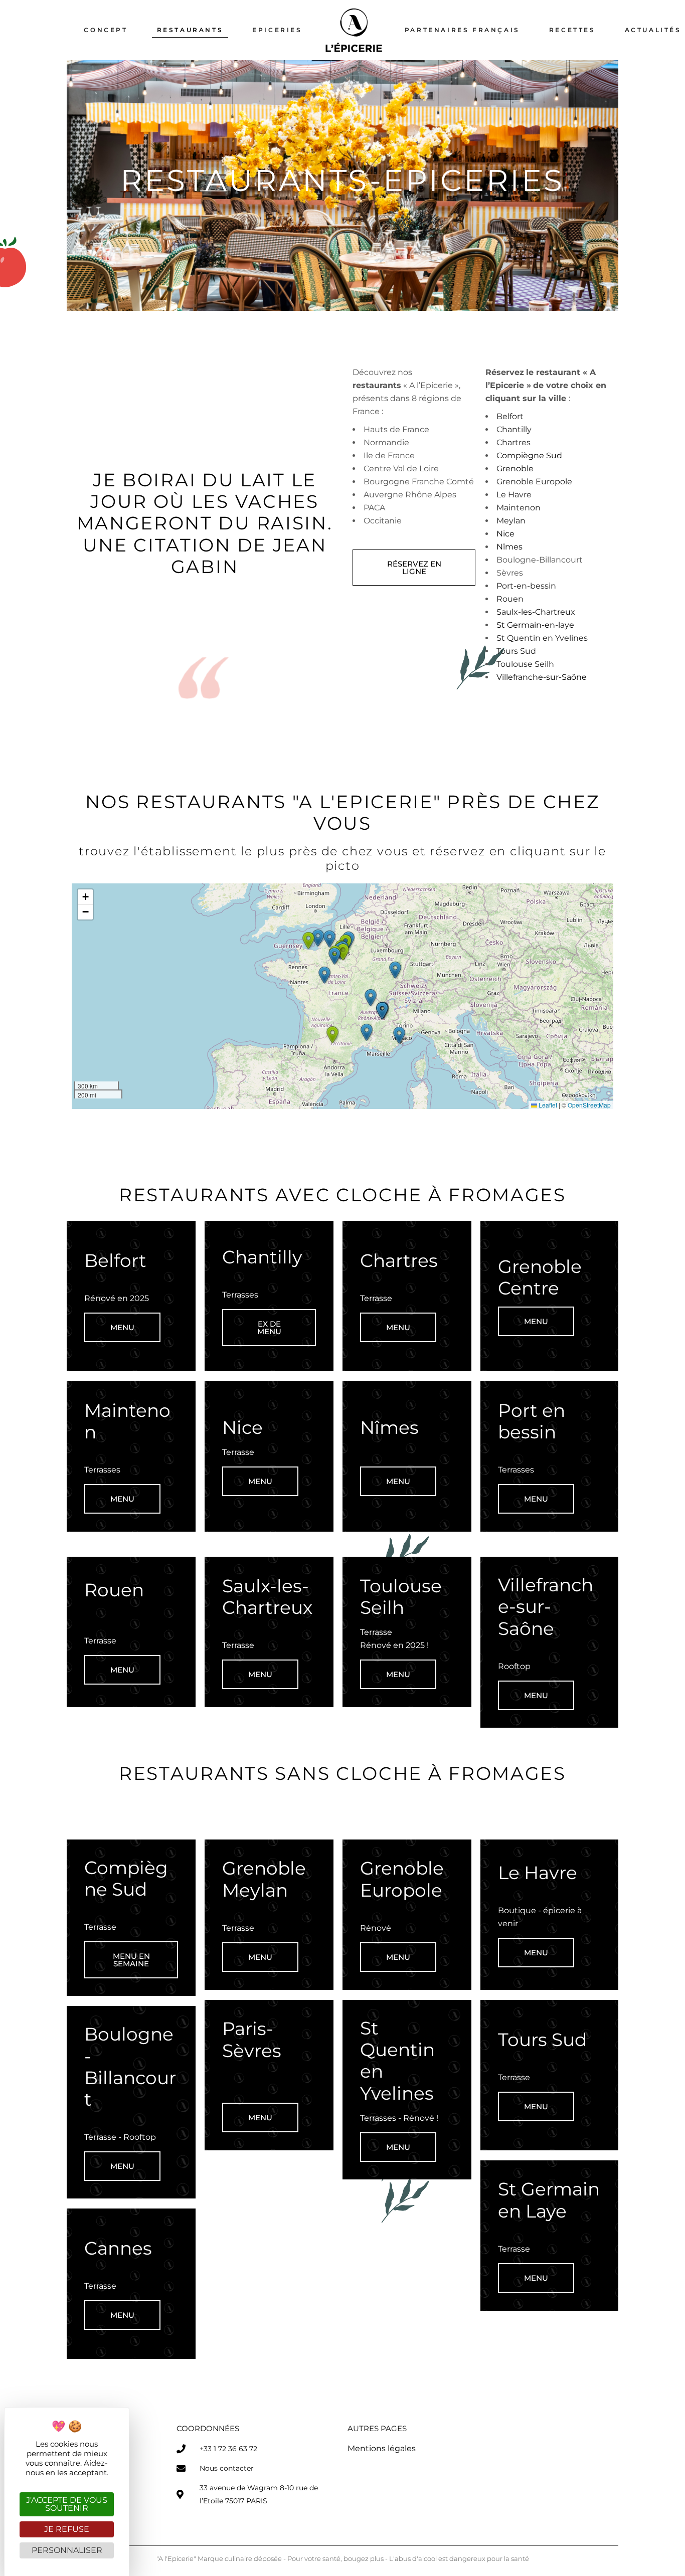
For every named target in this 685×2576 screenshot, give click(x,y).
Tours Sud (516, 651)
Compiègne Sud (529, 455)
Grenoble (515, 469)
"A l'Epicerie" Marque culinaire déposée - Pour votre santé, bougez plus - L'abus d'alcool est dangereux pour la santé (343, 2558)
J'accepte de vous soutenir (67, 2504)
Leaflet (547, 1105)
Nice (505, 534)
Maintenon (519, 508)
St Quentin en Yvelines (543, 638)
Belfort (510, 416)
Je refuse (67, 2529)
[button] (324, 975)
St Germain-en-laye (535, 625)
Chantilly (514, 429)
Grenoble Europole (534, 482)
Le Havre (515, 495)
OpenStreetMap (589, 1105)
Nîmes (509, 547)
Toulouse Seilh (525, 664)
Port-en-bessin (526, 586)
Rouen (510, 599)
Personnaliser (67, 2550)
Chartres (513, 442)
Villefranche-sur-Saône (542, 677)
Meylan (511, 521)
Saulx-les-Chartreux (536, 612)
